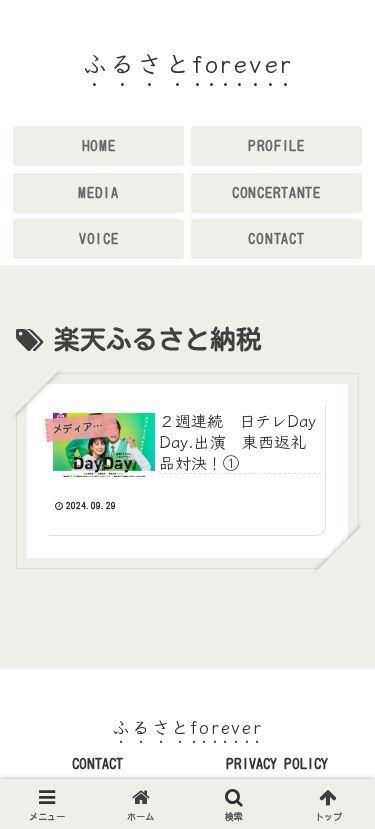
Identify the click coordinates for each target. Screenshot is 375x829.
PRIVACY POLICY (277, 764)
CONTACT (97, 764)
